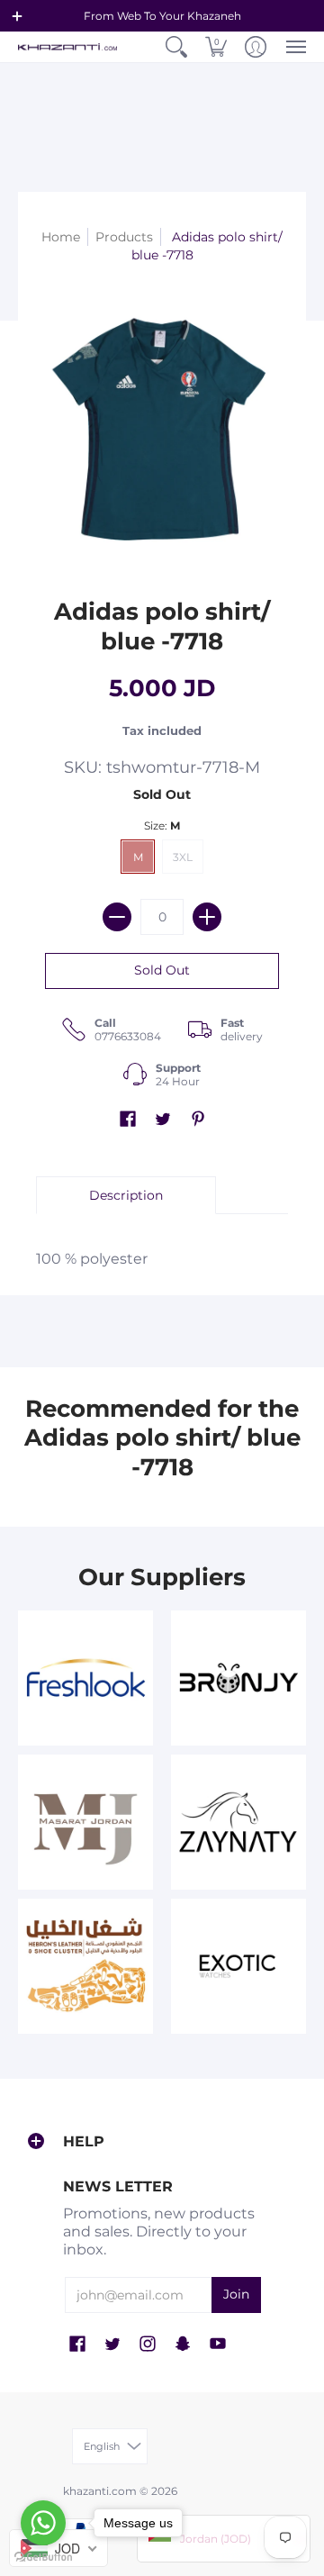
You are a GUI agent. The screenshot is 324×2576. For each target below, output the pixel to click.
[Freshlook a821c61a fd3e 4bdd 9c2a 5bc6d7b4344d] (85, 1678)
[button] (17, 16)
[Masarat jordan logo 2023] (85, 1822)
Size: (162, 825)
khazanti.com (100, 2491)
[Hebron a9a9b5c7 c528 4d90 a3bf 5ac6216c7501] (85, 1966)
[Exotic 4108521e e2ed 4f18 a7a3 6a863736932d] (238, 1966)
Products (124, 237)
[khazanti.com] (67, 47)
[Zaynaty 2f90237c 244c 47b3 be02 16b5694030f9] (238, 1822)
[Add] (207, 917)
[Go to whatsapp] (43, 2523)
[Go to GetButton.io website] (43, 2558)
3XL (183, 857)
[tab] (126, 1195)
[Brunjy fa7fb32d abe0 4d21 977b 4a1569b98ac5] (238, 1678)
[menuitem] (176, 47)
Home (61, 237)
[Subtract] (117, 917)
